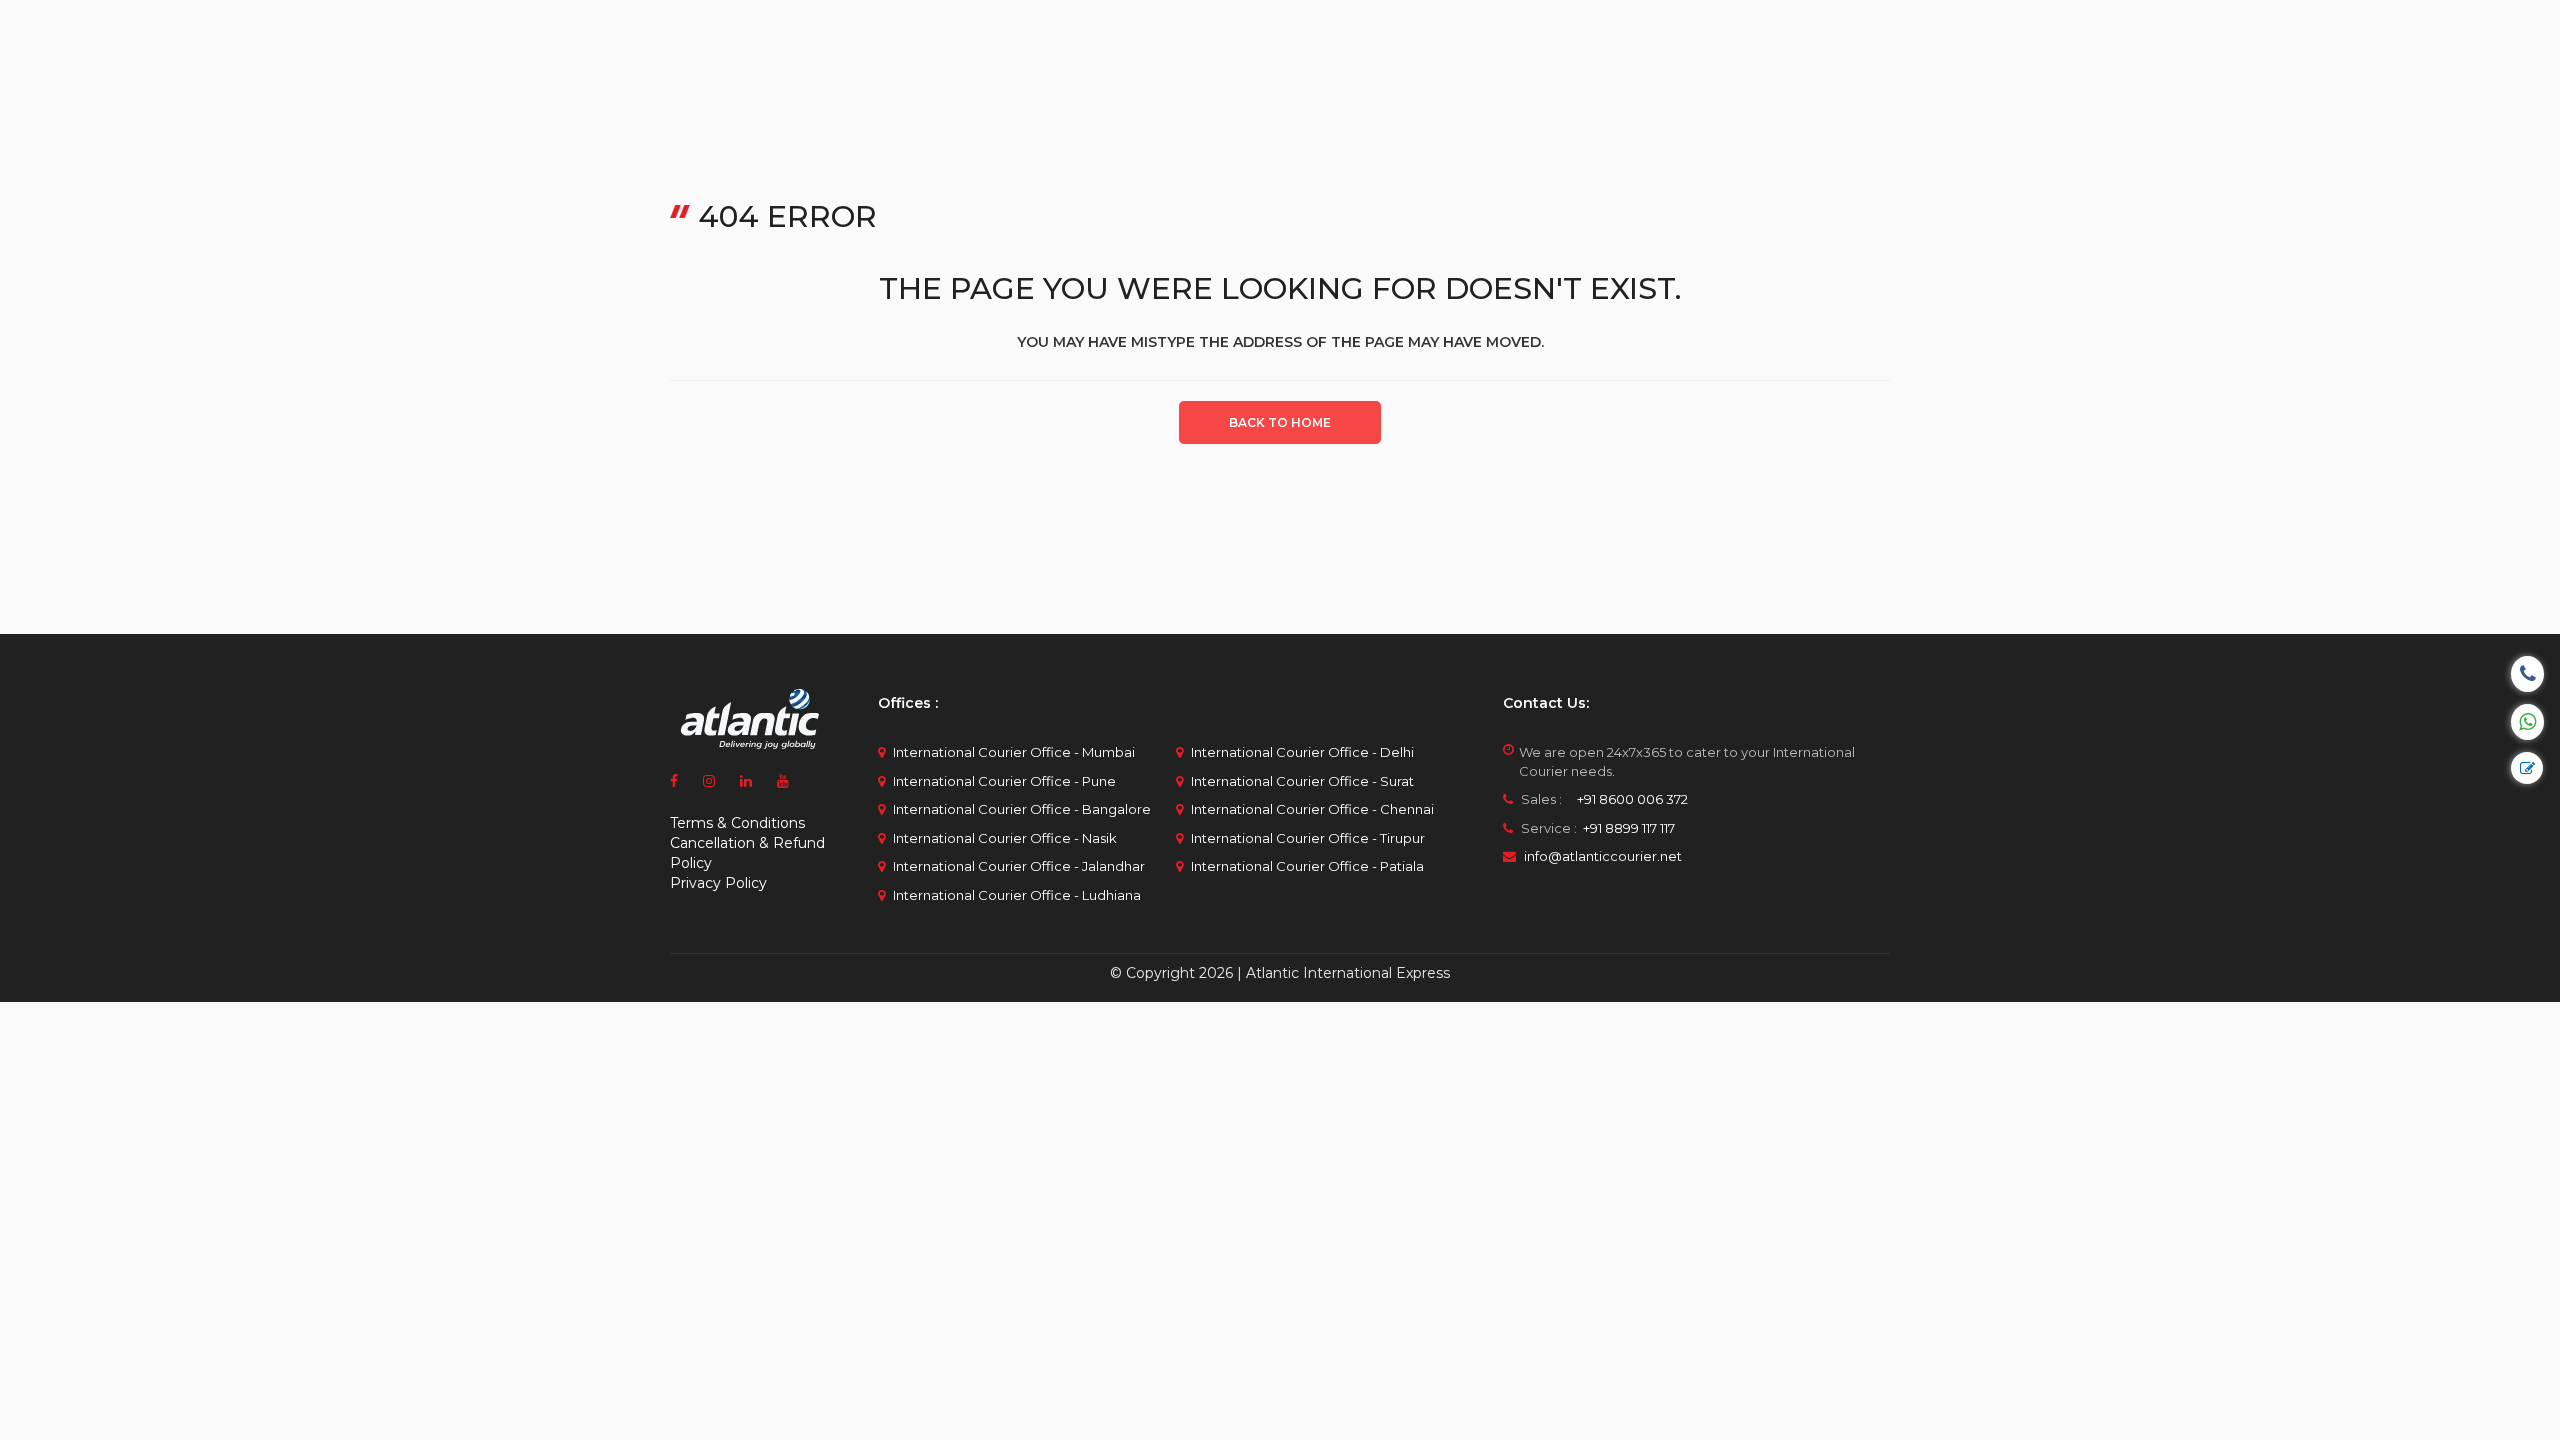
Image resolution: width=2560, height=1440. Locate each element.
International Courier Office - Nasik (1005, 838)
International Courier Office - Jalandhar (1019, 866)
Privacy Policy (718, 883)
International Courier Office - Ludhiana (1017, 895)
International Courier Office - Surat (1302, 781)
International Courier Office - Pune (1004, 781)
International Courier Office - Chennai (1312, 809)
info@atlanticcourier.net (1603, 856)
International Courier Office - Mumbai (1014, 752)
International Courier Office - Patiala (1307, 866)
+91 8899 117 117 (1627, 828)
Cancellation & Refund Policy (747, 853)
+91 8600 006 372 (1626, 799)
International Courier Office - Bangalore (1022, 809)
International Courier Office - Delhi (1302, 752)
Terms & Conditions (737, 823)
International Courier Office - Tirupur (1308, 838)
